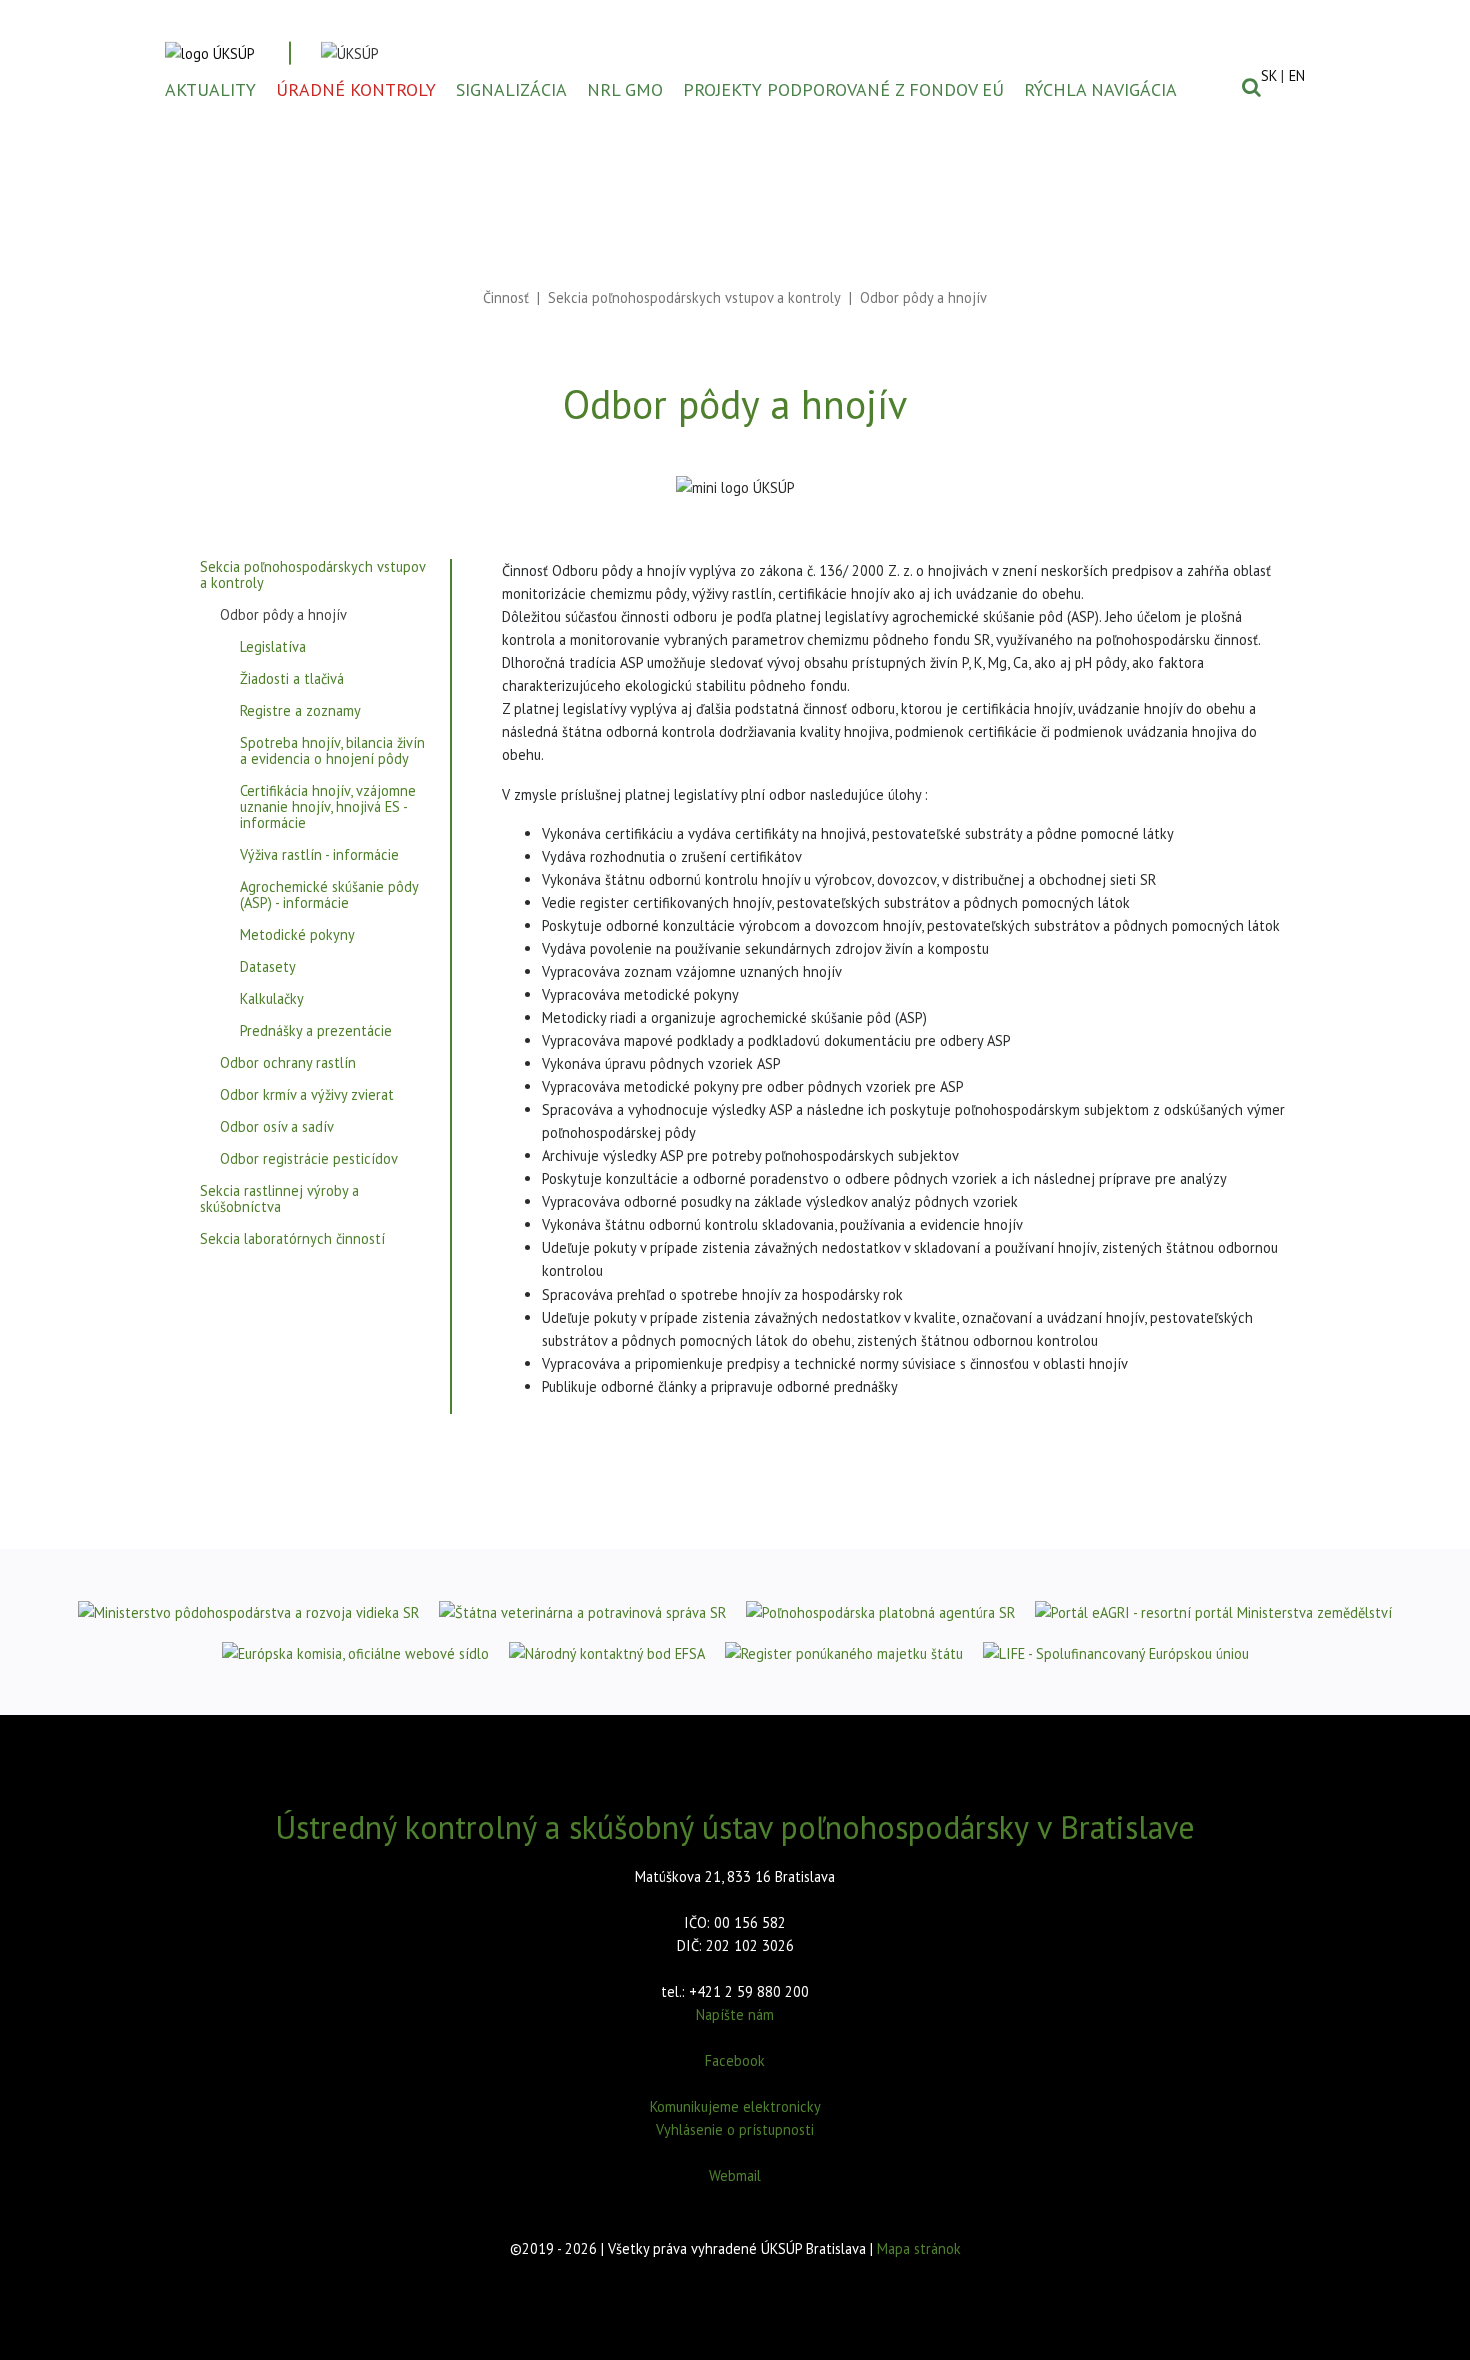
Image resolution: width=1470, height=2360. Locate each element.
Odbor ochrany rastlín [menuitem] (288, 1063)
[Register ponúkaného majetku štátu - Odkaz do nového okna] (844, 1652)
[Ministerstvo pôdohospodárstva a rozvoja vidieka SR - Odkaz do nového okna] (248, 1611)
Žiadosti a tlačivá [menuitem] (292, 679)
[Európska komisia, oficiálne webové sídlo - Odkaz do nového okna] (355, 1652)
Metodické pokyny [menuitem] (297, 935)
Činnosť (506, 297)
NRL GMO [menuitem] (625, 89)
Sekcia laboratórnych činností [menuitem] (292, 1239)
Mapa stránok (919, 2248)
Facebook (735, 2060)
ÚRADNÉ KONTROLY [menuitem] (356, 89)
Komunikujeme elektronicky (735, 2106)
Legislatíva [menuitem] (273, 647)
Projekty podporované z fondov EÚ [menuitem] (843, 89)
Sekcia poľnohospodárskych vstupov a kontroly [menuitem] (312, 575)
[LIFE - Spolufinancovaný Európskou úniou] (1116, 1652)
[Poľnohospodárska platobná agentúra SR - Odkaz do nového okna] (880, 1611)
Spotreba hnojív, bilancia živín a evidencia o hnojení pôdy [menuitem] (332, 751)
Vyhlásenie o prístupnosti (735, 2129)
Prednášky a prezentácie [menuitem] (316, 1031)
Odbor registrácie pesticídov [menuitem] (309, 1159)
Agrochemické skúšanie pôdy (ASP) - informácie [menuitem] (329, 895)
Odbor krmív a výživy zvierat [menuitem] (307, 1095)
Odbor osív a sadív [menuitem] (277, 1127)
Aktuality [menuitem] (210, 89)
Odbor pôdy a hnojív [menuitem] (283, 615)
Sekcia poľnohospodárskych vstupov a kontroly (694, 297)
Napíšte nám (735, 2014)
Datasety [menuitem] (268, 967)
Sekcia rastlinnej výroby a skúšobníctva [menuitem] (279, 1199)
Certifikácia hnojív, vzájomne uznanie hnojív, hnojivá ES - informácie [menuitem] (328, 807)
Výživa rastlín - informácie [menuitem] (319, 855)
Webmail (735, 2175)
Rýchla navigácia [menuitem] (1100, 89)
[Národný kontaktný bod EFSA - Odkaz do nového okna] (607, 1652)
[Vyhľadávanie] (1251, 87)
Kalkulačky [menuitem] (272, 999)
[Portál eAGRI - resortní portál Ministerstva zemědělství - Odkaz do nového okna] (1213, 1611)
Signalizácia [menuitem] (511, 89)
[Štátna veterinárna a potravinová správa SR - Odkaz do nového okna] (582, 1611)
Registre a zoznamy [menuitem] (300, 711)
